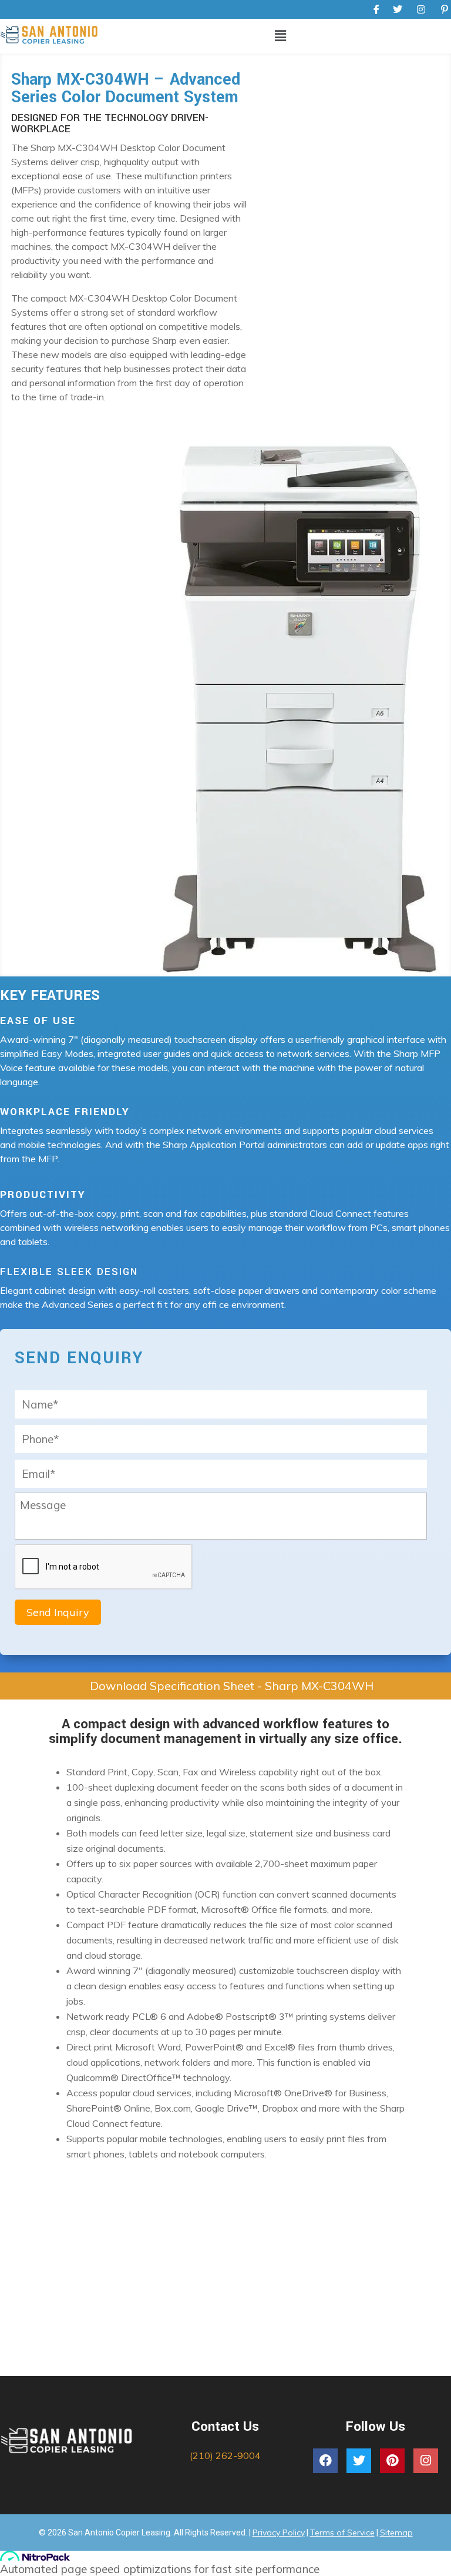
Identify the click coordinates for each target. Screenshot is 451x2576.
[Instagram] (426, 2461)
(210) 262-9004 (225, 2455)
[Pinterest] (392, 2461)
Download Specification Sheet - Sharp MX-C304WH (232, 1686)
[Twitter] (359, 2461)
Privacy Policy (279, 2532)
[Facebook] (325, 2461)
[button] (280, 36)
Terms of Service (342, 2532)
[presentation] (104, 1567)
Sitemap (396, 2532)
